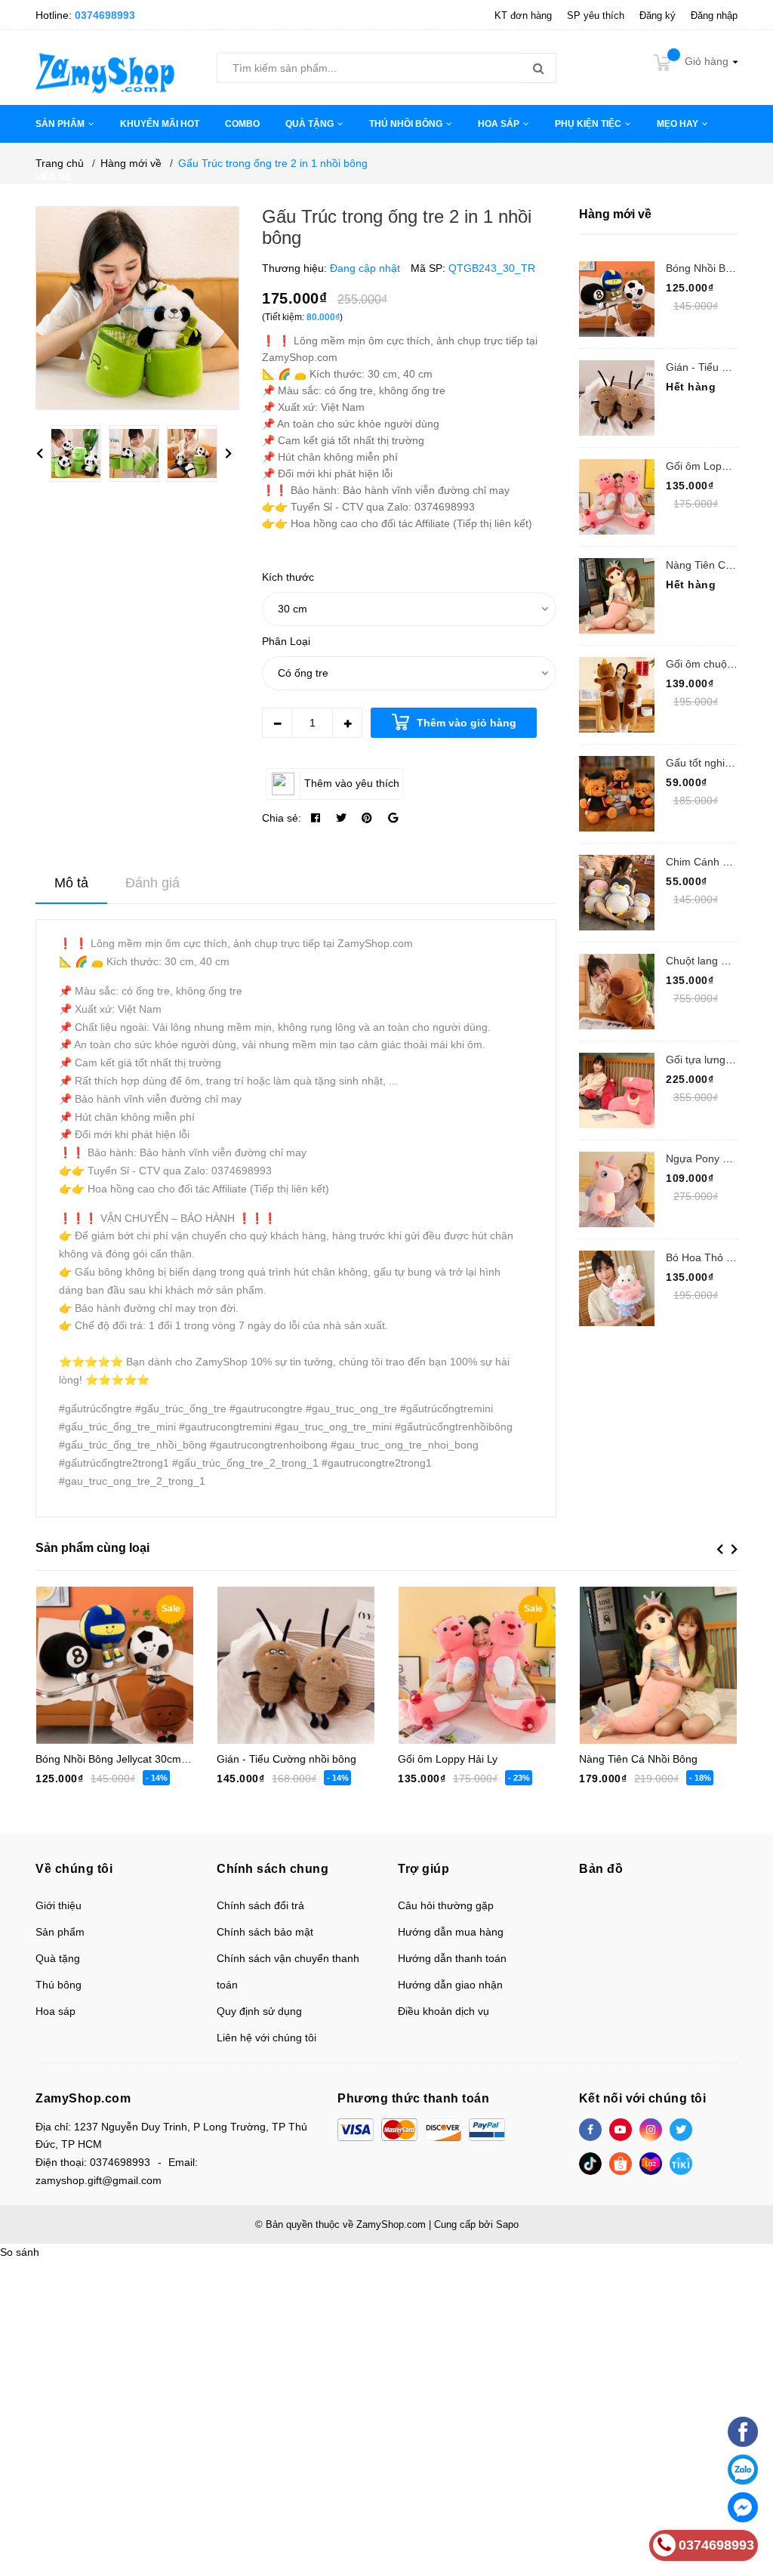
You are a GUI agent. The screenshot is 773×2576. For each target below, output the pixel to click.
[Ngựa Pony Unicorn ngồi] (617, 1189)
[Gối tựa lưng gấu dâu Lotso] (617, 1091)
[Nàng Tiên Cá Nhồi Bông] (617, 596)
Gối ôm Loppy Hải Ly (716, 466)
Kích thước (288, 577)
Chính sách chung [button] (273, 1869)
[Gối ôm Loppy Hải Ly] (617, 497)
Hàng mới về (615, 214)
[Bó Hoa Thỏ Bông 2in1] (617, 1288)
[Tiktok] (590, 2164)
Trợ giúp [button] (423, 1869)
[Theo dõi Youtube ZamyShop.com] (621, 2130)
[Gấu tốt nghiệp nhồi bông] (617, 794)
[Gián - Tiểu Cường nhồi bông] (617, 398)
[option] (80, 457)
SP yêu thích (596, 15)
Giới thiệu (59, 1905)
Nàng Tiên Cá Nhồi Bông (638, 1759)
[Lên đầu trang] (743, 2395)
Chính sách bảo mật (265, 1932)
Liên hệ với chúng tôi (266, 2038)
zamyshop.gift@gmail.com (99, 2180)
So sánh (20, 2252)
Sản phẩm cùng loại (92, 1548)
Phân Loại (286, 641)
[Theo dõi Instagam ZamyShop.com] (651, 2130)
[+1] (393, 818)
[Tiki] (681, 2164)
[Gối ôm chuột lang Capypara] (617, 695)
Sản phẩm (60, 1932)
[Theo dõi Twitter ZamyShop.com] (681, 2130)
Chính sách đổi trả (260, 1905)
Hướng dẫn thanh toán (452, 1958)
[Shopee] (621, 2164)
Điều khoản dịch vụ (443, 2011)
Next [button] (228, 454)
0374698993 (105, 15)
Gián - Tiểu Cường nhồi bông (286, 1759)
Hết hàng (282, 1656)
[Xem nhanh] (166, 1657)
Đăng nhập (714, 15)
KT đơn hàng (523, 15)
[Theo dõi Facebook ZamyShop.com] (590, 2130)
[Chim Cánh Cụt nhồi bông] (617, 893)
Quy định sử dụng (259, 2011)
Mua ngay (463, 1656)
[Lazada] (651, 2164)
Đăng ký (658, 15)
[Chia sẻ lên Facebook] (316, 818)
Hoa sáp (55, 2011)
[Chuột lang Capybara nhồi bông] (617, 992)
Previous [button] (39, 454)
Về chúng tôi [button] (74, 1869)
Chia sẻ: (282, 818)
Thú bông (59, 1985)
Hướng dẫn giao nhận (450, 1985)
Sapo (507, 2224)
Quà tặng (58, 1958)
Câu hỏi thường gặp (446, 1905)
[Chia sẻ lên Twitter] (341, 818)
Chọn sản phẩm (101, 1656)
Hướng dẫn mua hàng (451, 1932)
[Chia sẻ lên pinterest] (367, 818)
